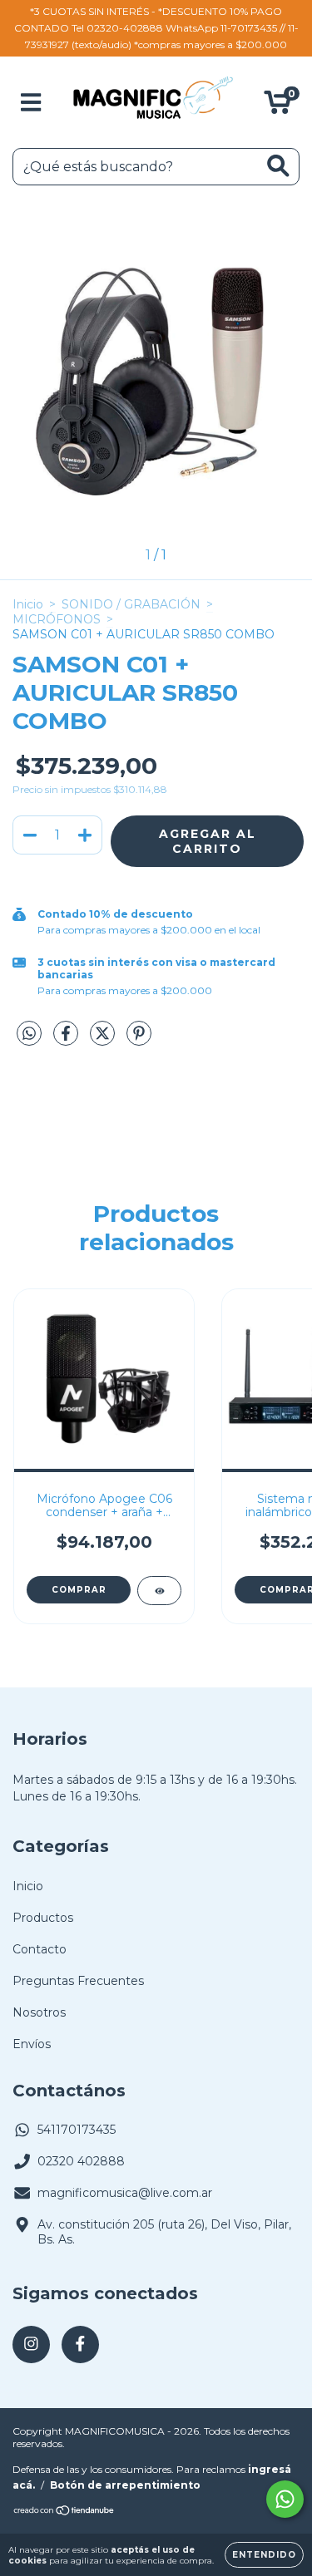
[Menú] (31, 103)
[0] (277, 106)
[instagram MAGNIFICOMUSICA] (31, 2345)
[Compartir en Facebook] (67, 1040)
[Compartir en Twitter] (104, 1040)
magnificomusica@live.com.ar (125, 2193)
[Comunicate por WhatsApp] (285, 2499)
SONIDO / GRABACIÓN (131, 604)
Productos (43, 1918)
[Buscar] (278, 166)
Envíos (32, 2044)
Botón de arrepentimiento (125, 2485)
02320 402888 (81, 2161)
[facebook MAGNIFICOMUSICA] (80, 2345)
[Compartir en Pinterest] (139, 1040)
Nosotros (39, 2012)
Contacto (40, 1949)
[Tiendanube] (64, 2512)
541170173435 (77, 2130)
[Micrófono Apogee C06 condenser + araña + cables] (159, 1591)
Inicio (28, 604)
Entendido (264, 2555)
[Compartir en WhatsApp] (29, 1034)
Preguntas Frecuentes (78, 1981)
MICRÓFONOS (57, 619)
